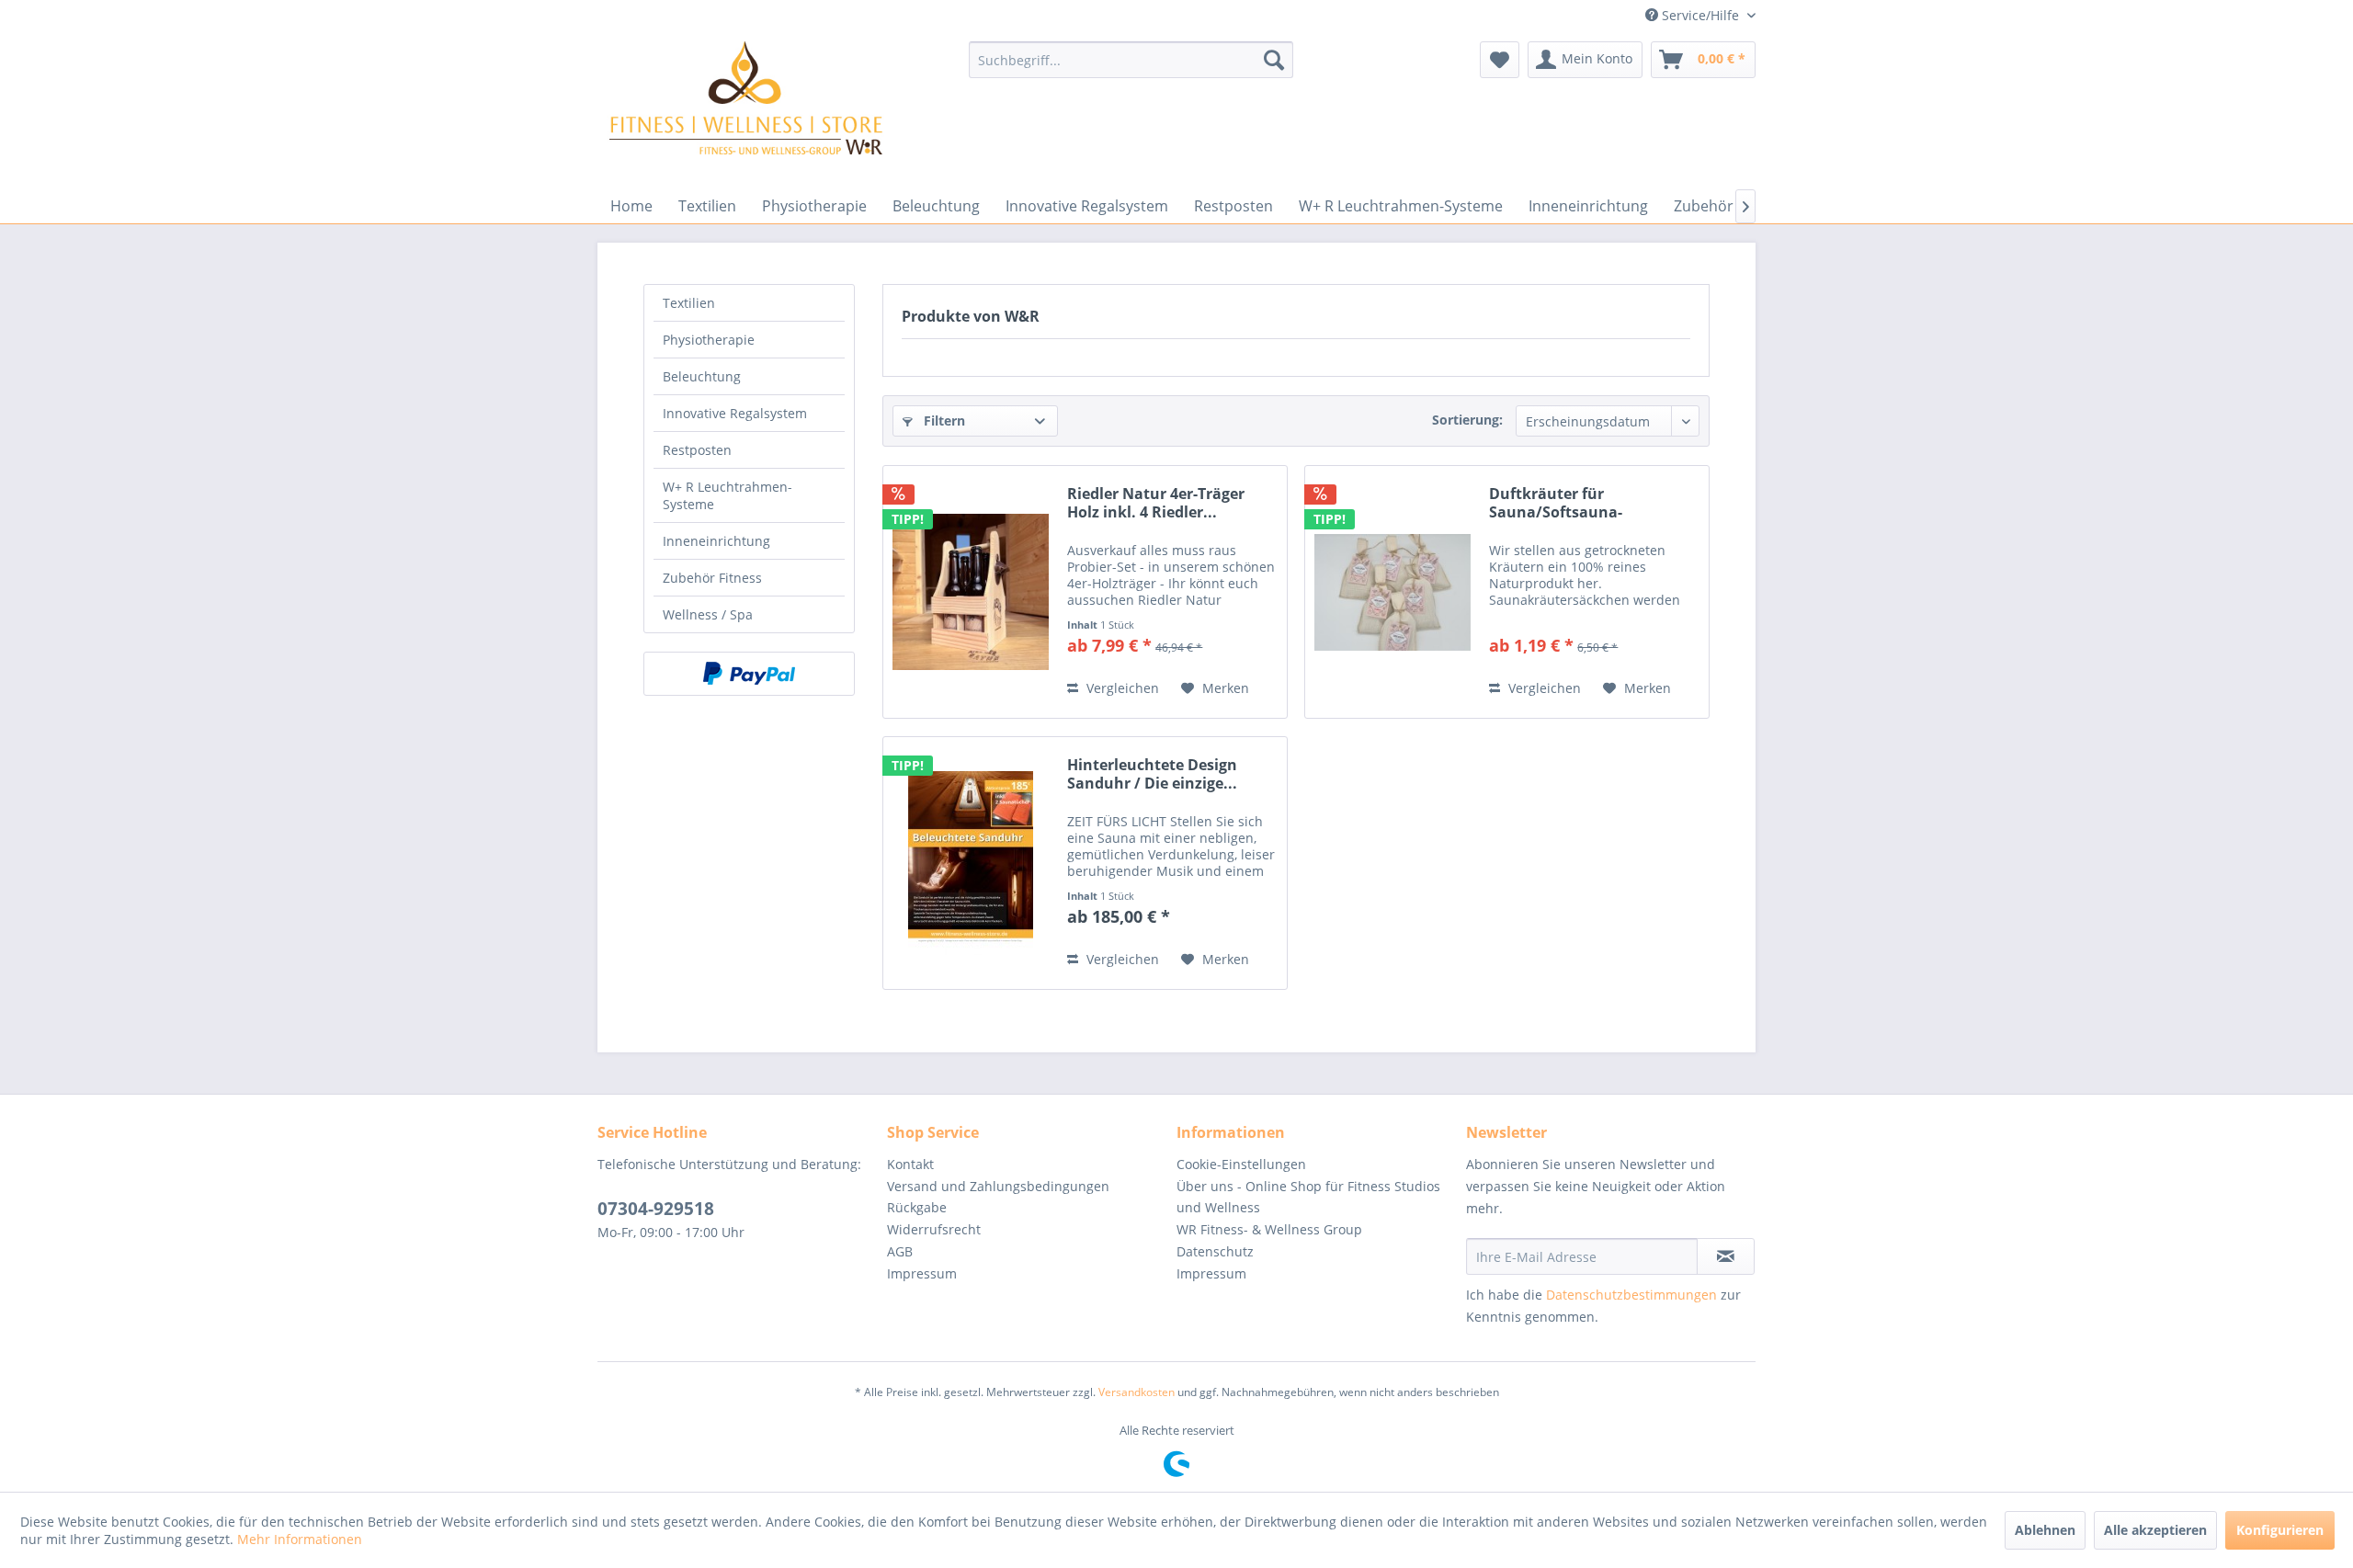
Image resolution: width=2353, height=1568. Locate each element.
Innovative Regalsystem (735, 413)
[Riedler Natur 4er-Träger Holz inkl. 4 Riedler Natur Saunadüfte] (971, 592)
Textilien (689, 303)
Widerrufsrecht (934, 1229)
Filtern (943, 420)
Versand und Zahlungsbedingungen (998, 1186)
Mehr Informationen (300, 1539)
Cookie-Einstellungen (1241, 1164)
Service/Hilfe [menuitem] (1700, 15)
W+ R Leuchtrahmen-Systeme (727, 495)
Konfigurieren (2280, 1530)
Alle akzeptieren (2155, 1530)
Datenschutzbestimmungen (1631, 1295)
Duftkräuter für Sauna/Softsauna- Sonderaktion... (1556, 503)
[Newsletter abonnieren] (1726, 1256)
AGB (900, 1251)
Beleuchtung (702, 376)
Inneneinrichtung (716, 541)
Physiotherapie (709, 340)
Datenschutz (1215, 1251)
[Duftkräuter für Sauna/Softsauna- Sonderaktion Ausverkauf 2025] (1392, 592)
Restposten (697, 450)
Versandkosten (1137, 1392)
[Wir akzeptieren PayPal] (749, 674)
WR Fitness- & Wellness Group (1269, 1229)
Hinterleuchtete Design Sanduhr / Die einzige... (1152, 774)
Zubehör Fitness (712, 578)
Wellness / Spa (708, 614)
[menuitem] (1131, 60)
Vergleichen (1121, 688)
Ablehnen (2045, 1530)
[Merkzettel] (1500, 60)
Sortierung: (1467, 420)
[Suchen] (1274, 60)
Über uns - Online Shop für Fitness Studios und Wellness (1308, 1197)
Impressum (922, 1273)
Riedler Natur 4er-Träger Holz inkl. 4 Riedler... (1156, 503)
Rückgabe (917, 1207)
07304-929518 (656, 1209)
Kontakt (910, 1164)
